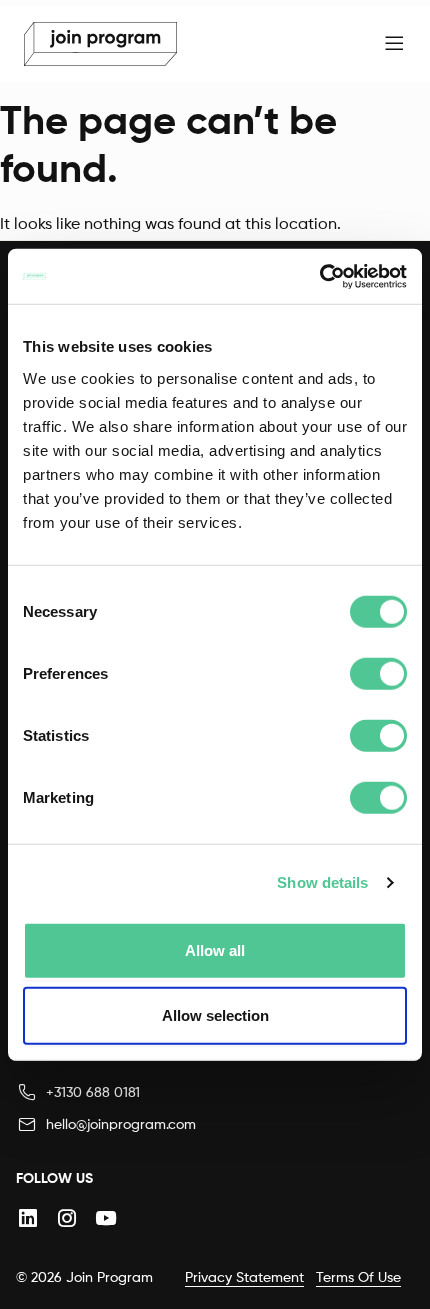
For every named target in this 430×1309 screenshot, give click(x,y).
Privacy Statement (244, 1276)
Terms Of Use (358, 1276)
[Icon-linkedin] (27, 1217)
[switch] (378, 673)
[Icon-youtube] (106, 1217)
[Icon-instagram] (66, 1217)
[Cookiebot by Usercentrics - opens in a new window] (319, 276)
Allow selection (215, 1015)
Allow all (215, 949)
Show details (322, 882)
